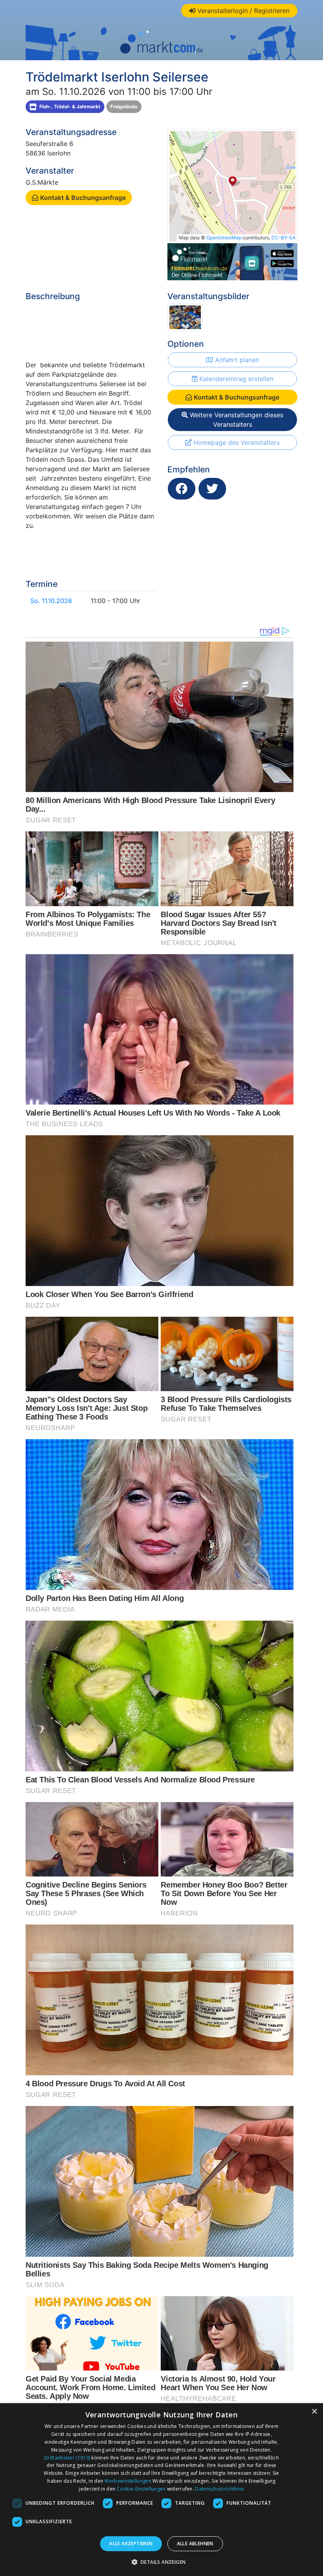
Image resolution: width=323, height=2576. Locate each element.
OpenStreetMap (224, 238)
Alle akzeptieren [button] (131, 2544)
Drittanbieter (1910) (67, 2458)
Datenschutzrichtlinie (219, 2489)
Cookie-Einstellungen (141, 2489)
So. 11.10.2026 (51, 601)
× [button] (314, 2412)
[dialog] (161, 2490)
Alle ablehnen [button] (195, 2544)
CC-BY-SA (283, 238)
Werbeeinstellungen (128, 2481)
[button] (162, 2562)
